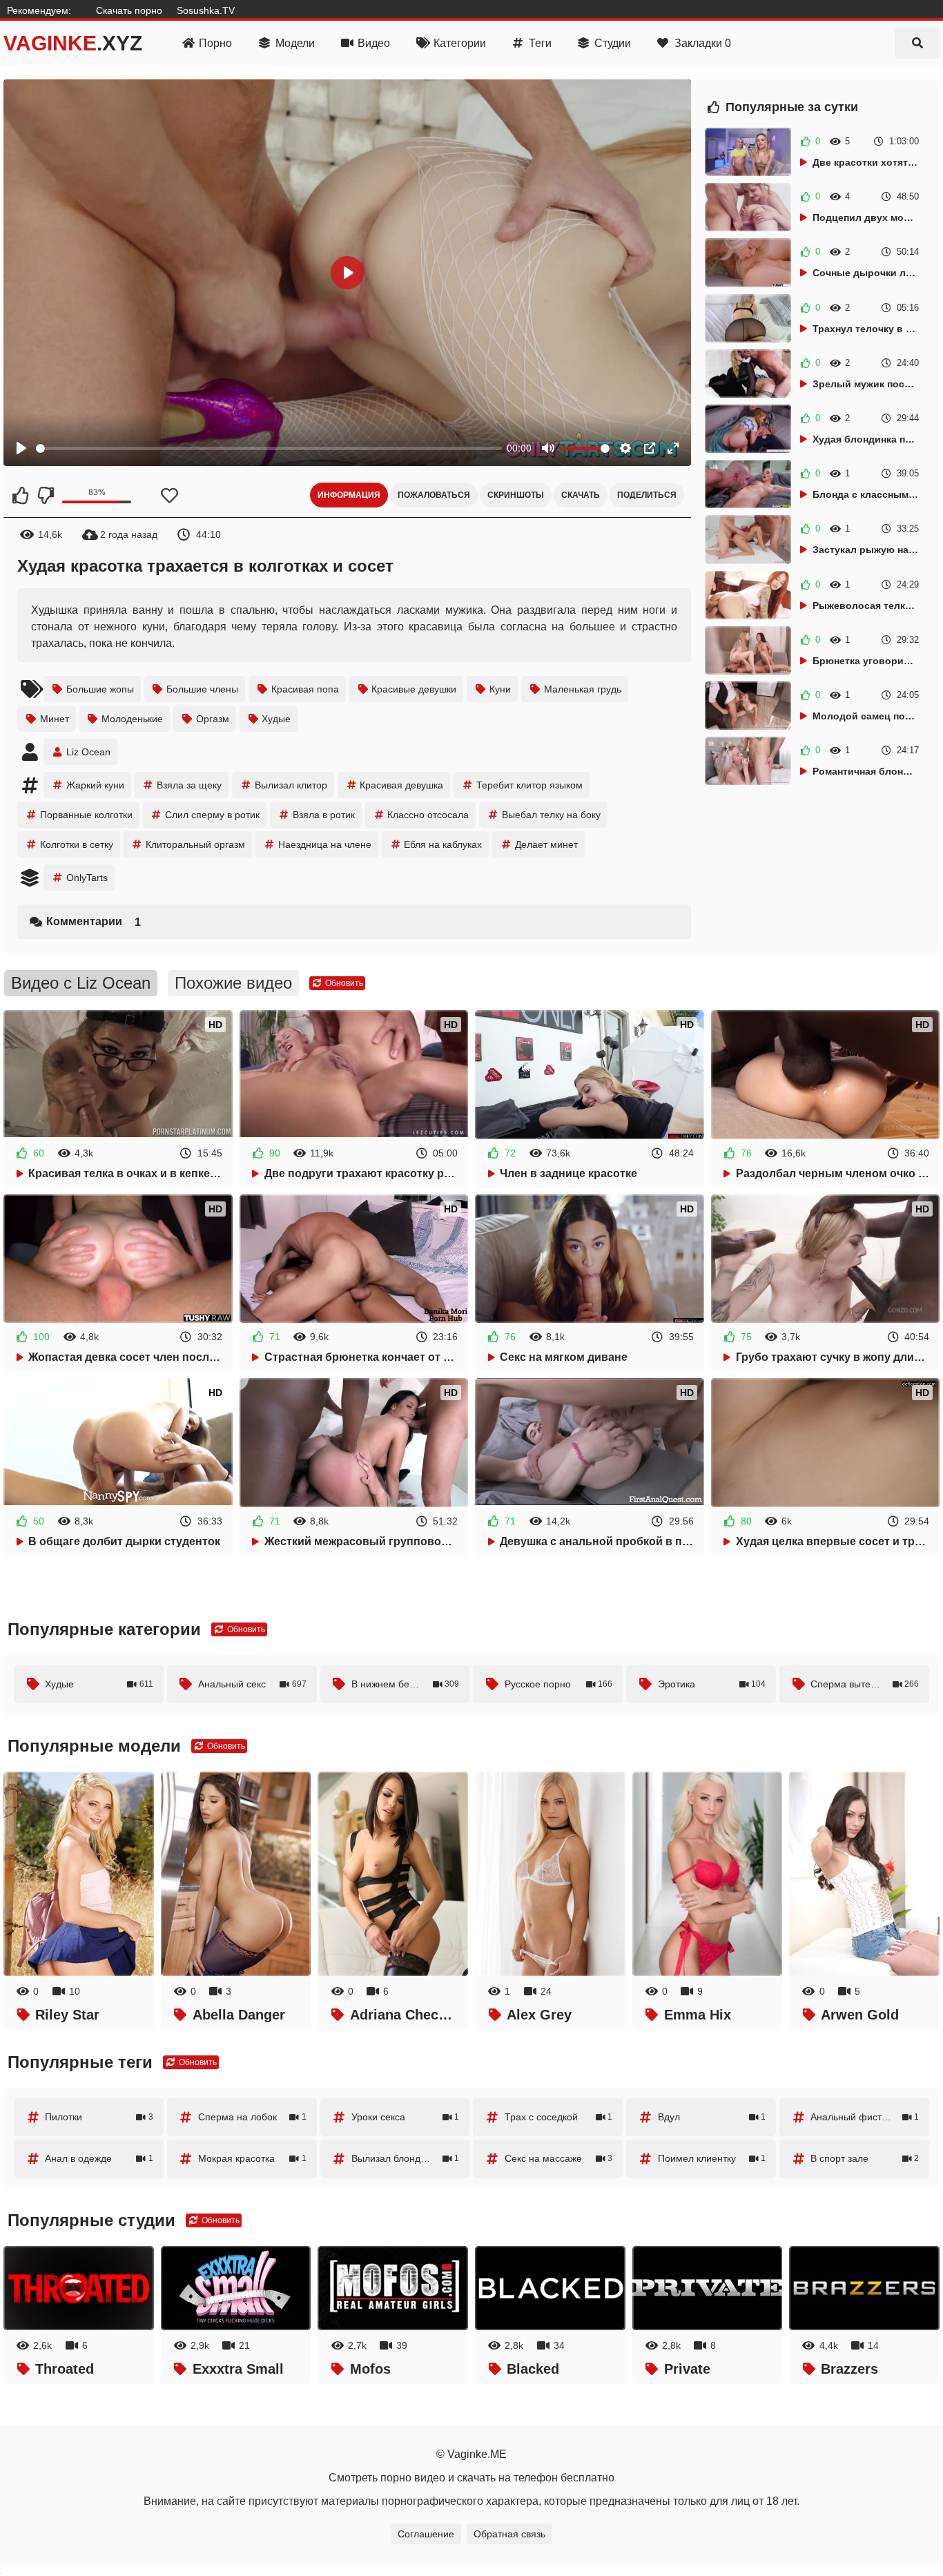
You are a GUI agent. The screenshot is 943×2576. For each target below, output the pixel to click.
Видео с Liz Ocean (81, 983)
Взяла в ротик (324, 815)
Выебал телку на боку (551, 815)
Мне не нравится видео (45, 495)
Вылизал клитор (291, 785)
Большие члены (202, 689)
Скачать (581, 495)
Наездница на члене (325, 844)
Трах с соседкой (559, 2117)
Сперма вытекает (865, 1684)
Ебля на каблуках (443, 844)
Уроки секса (406, 2117)
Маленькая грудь (583, 689)
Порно (215, 43)
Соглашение (426, 2534)
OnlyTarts (87, 878)
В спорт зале (865, 2158)
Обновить (343, 983)
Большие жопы (100, 689)
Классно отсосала (428, 815)
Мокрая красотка (252, 2158)
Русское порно (559, 1684)
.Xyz (73, 43)
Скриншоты (516, 495)
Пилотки (99, 2117)
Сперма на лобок (252, 2117)
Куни (500, 689)
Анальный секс (252, 1684)
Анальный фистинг (865, 2117)
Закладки (703, 43)
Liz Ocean (88, 752)
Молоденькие (132, 719)
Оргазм (213, 719)
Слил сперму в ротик (212, 815)
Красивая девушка (401, 785)
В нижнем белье (406, 1684)
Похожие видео (233, 983)
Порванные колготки (86, 815)
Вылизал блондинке (406, 2158)
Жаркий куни (95, 785)
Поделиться (647, 495)
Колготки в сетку (77, 844)
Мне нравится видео (21, 495)
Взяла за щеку (189, 785)
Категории (460, 43)
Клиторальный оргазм (195, 844)
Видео (374, 43)
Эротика (712, 1684)
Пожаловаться (434, 495)
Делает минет (546, 844)
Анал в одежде (99, 2158)
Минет (55, 719)
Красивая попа (305, 689)
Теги (540, 43)
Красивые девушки (414, 689)
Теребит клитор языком (529, 785)
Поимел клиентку (712, 2158)
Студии (613, 43)
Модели (295, 43)
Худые (276, 719)
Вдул (712, 2117)
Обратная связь (509, 2534)
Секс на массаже (559, 2158)
